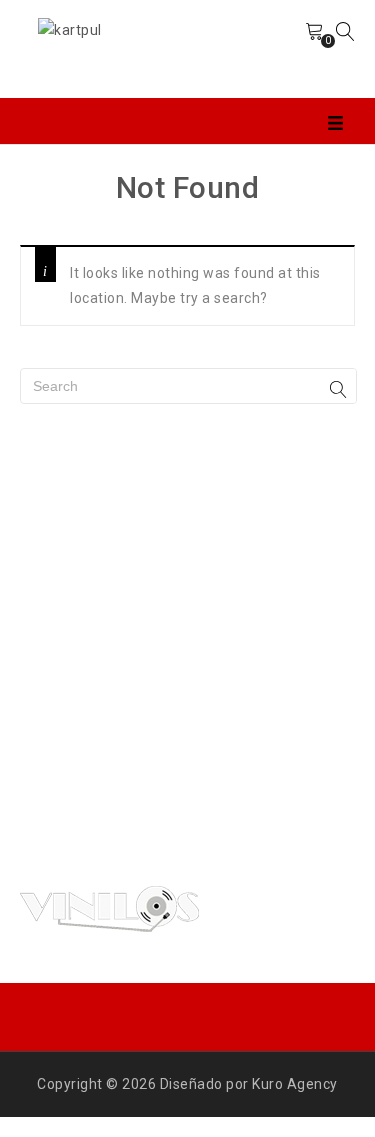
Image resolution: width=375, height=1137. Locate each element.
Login (269, 49)
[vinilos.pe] (70, 29)
